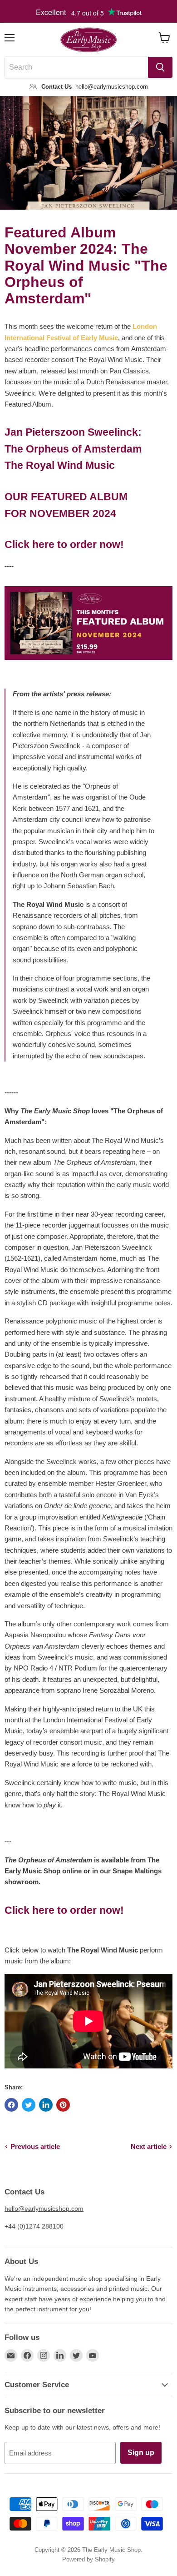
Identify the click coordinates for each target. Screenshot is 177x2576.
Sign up (141, 2453)
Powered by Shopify (88, 2559)
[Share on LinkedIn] (46, 2105)
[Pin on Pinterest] (63, 2105)
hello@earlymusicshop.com (44, 2209)
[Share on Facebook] (11, 2105)
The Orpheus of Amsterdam (73, 449)
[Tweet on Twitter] (29, 2105)
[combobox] (76, 67)
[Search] (160, 67)
